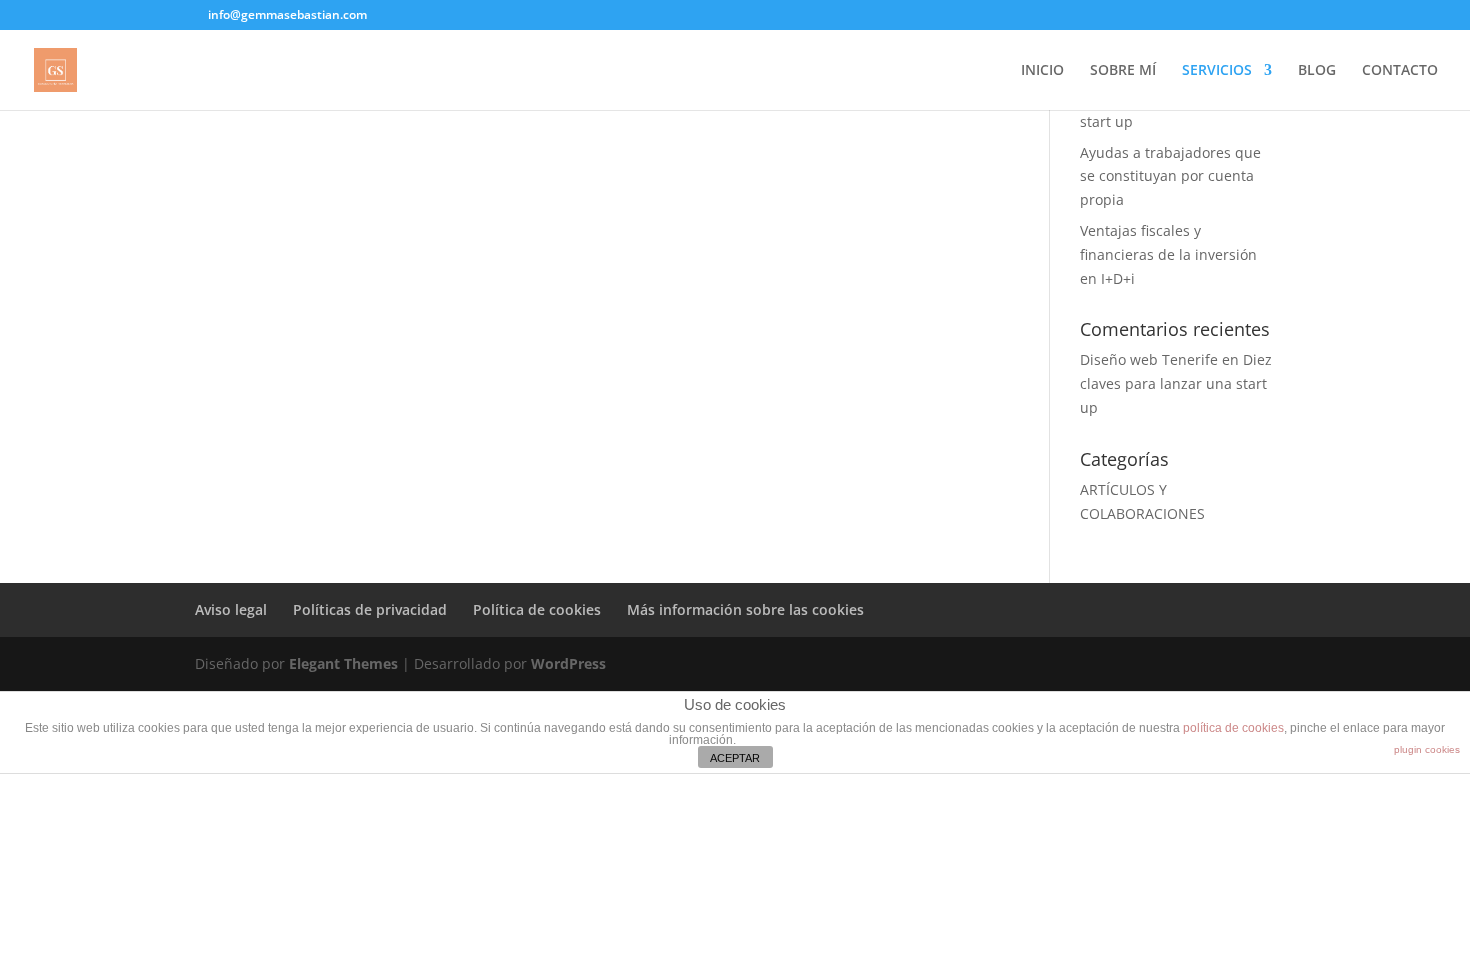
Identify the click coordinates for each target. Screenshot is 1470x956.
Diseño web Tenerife (1149, 359)
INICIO (1042, 71)
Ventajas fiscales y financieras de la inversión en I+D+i (1168, 254)
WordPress (568, 663)
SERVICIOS (1217, 71)
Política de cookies (537, 609)
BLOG (1317, 71)
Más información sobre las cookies (745, 609)
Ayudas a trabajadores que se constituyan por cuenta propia (1170, 176)
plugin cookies (1427, 749)
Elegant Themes (343, 663)
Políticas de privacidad (370, 609)
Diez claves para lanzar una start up (1176, 383)
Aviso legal (231, 609)
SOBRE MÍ (1123, 71)
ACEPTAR (735, 758)
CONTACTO (1400, 71)
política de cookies (1233, 728)
